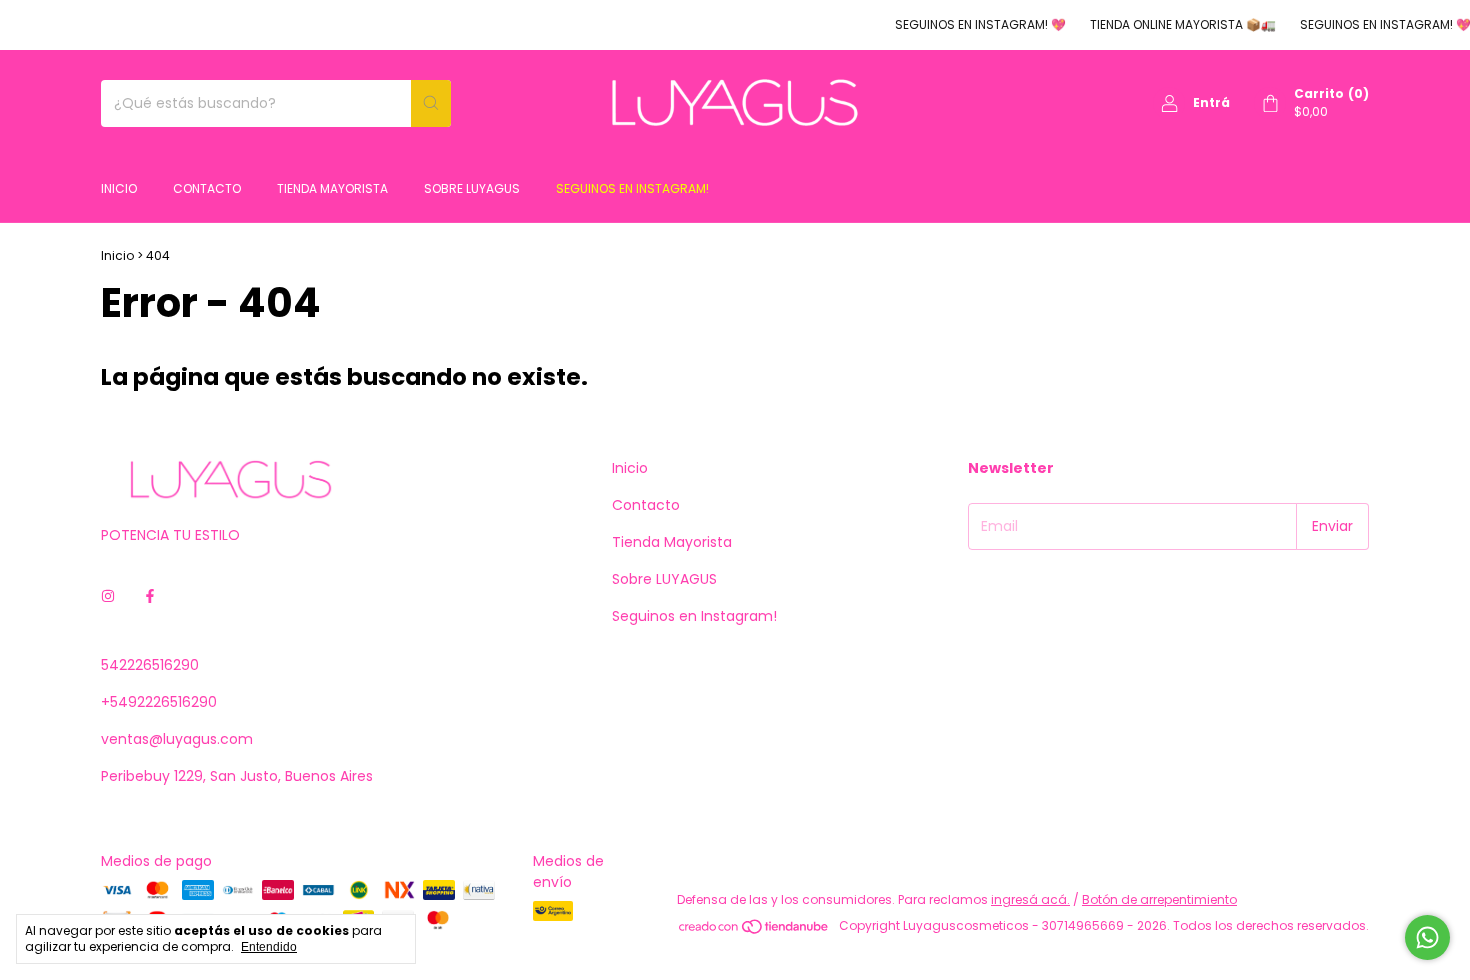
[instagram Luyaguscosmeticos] (108, 596)
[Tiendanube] (754, 930)
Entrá (1211, 102)
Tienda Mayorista (332, 188)
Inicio (119, 188)
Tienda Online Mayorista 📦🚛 (1171, 24)
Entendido (269, 947)
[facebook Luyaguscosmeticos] (150, 596)
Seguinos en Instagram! (632, 188)
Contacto (207, 188)
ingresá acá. (1030, 899)
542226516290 (150, 665)
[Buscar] (431, 103)
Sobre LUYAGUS (472, 188)
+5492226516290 (159, 702)
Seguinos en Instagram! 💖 (968, 24)
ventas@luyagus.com (177, 739)
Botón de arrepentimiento (1159, 899)
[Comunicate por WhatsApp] (1427, 937)
